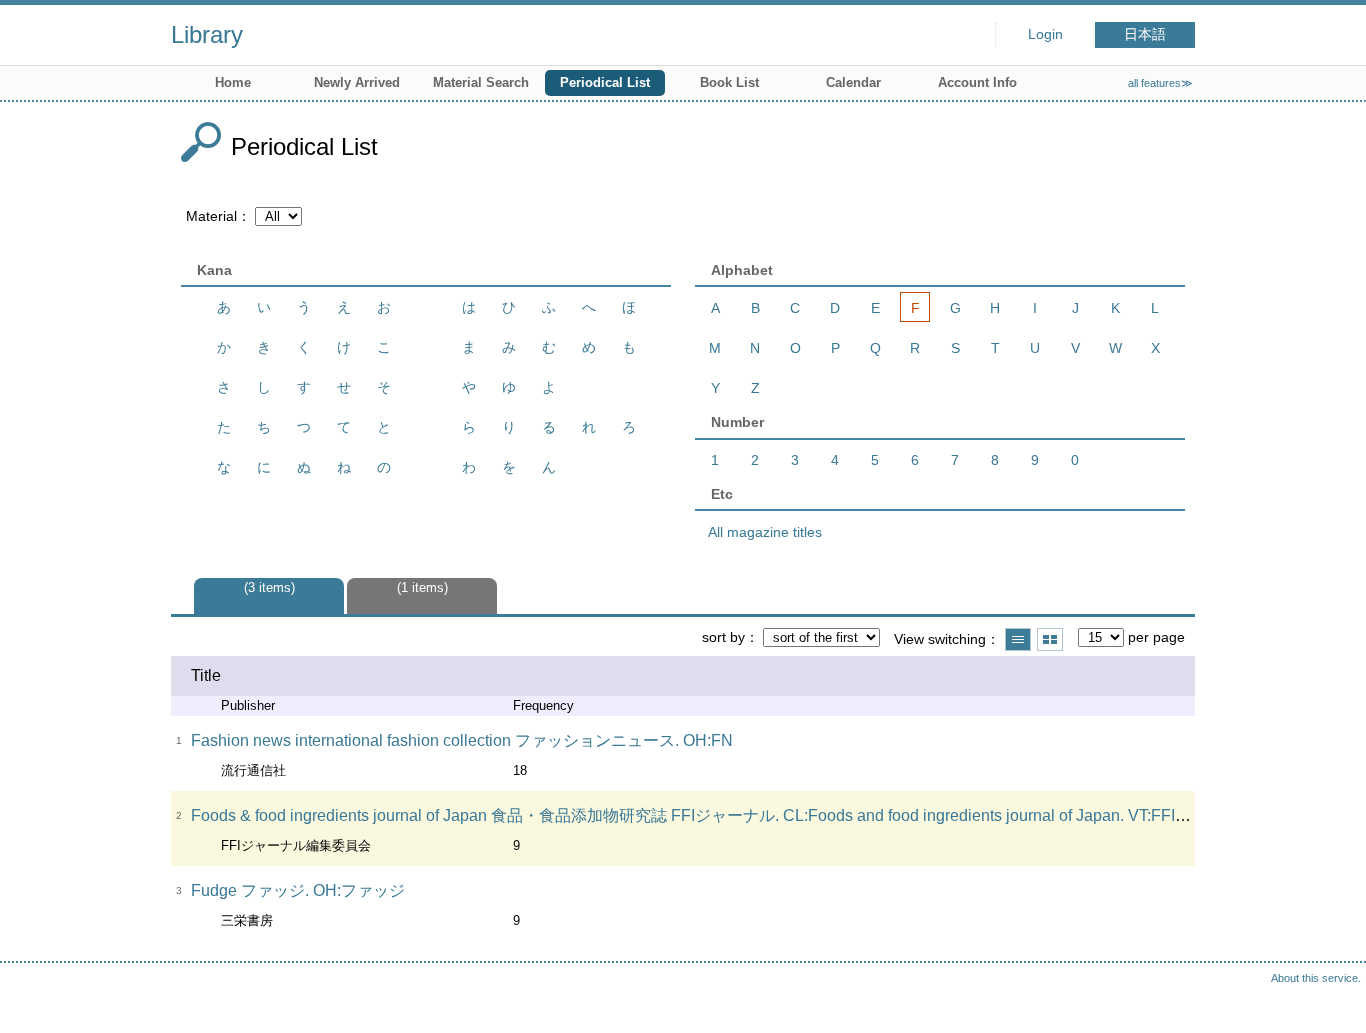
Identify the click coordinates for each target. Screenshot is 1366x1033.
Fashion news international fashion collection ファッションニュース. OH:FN (462, 740)
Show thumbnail (1050, 639)
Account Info (977, 82)
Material (211, 216)
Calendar (853, 82)
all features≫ (1160, 83)
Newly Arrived (357, 82)
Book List (729, 82)
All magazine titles (765, 532)
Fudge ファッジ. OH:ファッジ (298, 890)
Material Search (481, 82)
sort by (723, 637)
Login (1045, 34)
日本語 (1145, 34)
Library (207, 34)
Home (233, 82)
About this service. (1316, 978)
